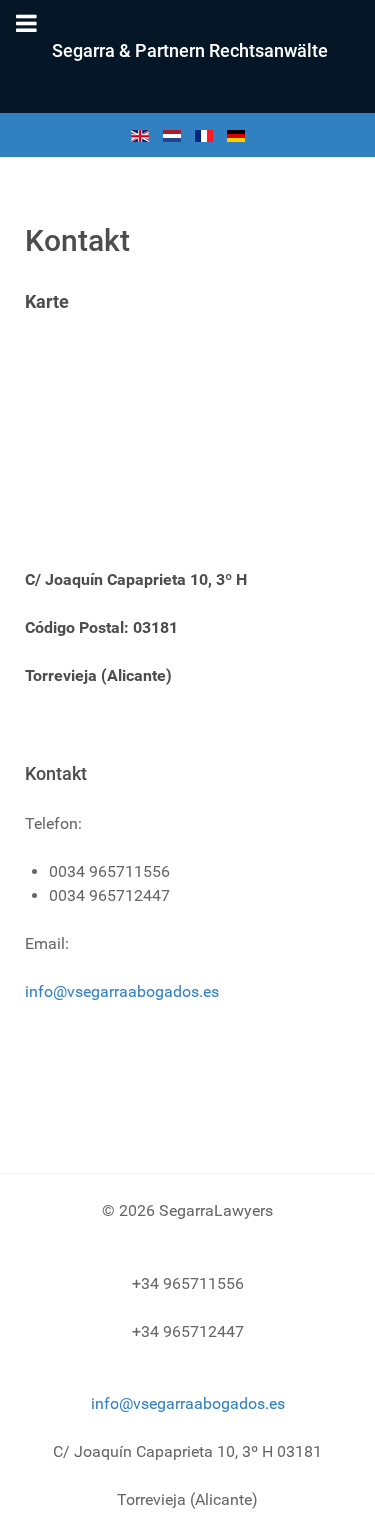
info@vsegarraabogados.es (122, 991)
